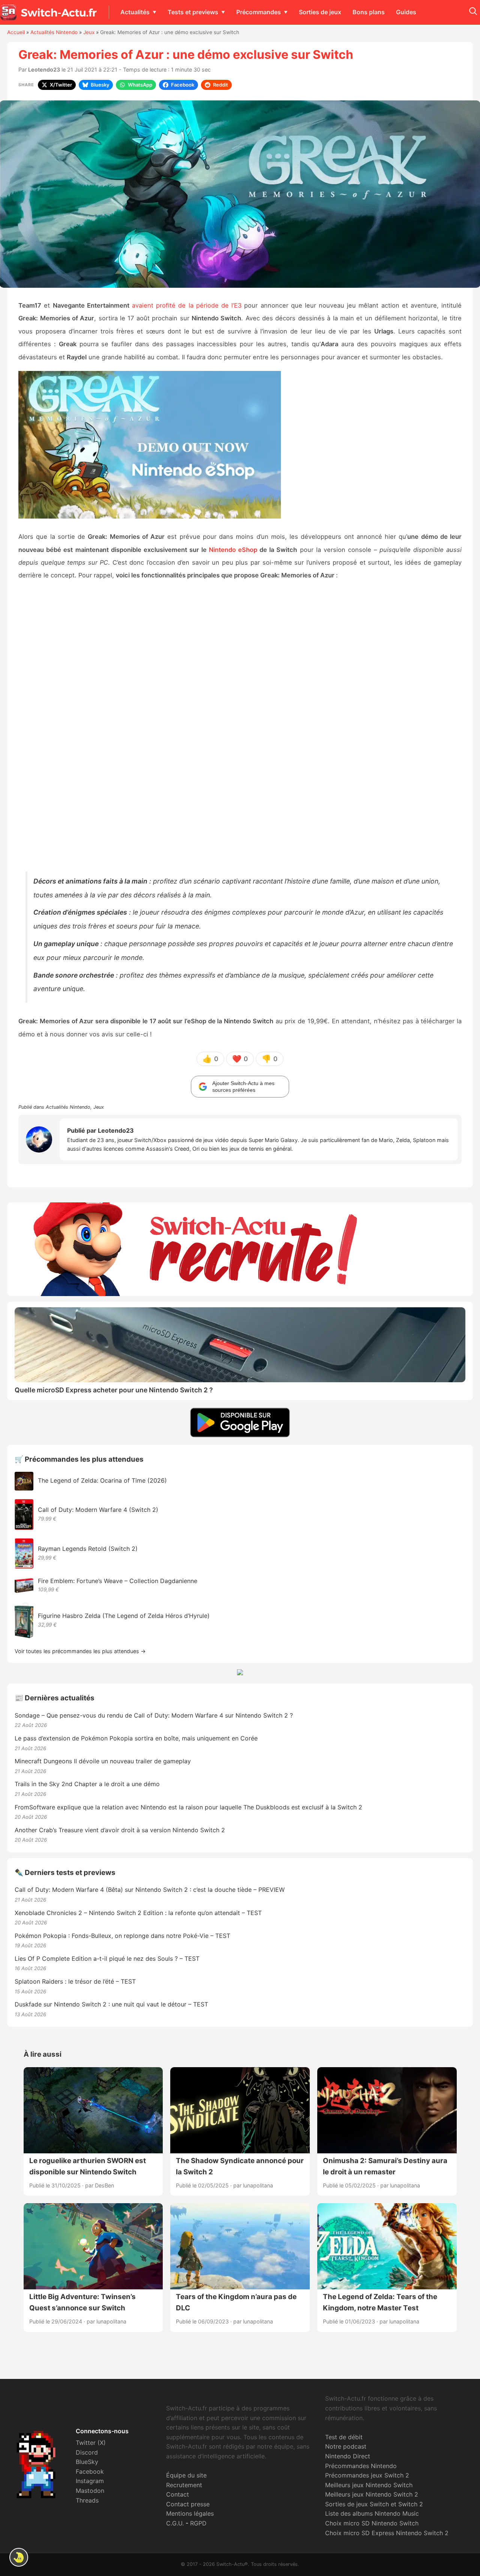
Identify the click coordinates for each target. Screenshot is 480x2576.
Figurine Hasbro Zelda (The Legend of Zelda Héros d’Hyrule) (124, 1616)
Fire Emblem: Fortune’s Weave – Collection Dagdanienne (118, 1581)
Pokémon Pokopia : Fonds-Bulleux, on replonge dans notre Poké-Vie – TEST (122, 1936)
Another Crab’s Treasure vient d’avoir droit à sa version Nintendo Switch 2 (120, 1830)
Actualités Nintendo (54, 32)
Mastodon (90, 2491)
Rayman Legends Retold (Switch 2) (88, 1549)
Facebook (90, 2471)
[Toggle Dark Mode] (19, 2557)
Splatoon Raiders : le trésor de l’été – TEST (75, 1981)
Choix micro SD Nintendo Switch (372, 2523)
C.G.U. (175, 2523)
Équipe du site (186, 2475)
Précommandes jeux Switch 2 (367, 2475)
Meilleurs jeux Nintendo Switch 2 (372, 2494)
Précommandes (259, 12)
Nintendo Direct (348, 2456)
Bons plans (369, 12)
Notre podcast (346, 2446)
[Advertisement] (240, 727)
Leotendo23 (44, 70)
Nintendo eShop (233, 550)
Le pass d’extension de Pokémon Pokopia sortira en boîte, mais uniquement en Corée (136, 1738)
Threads (87, 2500)
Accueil (16, 32)
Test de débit (344, 2437)
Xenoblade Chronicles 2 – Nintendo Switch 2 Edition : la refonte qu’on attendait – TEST (138, 1913)
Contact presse (188, 2504)
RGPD (198, 2523)
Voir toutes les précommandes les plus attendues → (80, 1651)
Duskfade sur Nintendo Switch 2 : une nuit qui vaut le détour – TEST (111, 2004)
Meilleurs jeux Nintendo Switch (369, 2485)
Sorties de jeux (320, 12)
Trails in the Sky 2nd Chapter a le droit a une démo (87, 1784)
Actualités (135, 12)
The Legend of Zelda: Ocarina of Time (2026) (102, 1480)
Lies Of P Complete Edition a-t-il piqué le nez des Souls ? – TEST (107, 1959)
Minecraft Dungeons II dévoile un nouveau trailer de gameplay (103, 1761)
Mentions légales (190, 2513)
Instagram (90, 2481)
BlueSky (87, 2462)
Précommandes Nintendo (361, 2466)
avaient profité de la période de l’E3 (187, 305)
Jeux (89, 32)
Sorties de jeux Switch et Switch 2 (374, 2504)
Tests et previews (193, 12)
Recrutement (184, 2485)
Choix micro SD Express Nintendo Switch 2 (387, 2533)
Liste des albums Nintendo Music (372, 2513)
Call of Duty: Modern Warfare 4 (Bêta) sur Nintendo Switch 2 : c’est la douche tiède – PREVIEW (150, 1890)
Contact (178, 2494)
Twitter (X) (91, 2443)
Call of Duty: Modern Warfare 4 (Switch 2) (98, 1510)
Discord (87, 2452)
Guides (406, 12)
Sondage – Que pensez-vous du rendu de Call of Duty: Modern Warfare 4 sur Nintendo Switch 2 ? (154, 1715)
